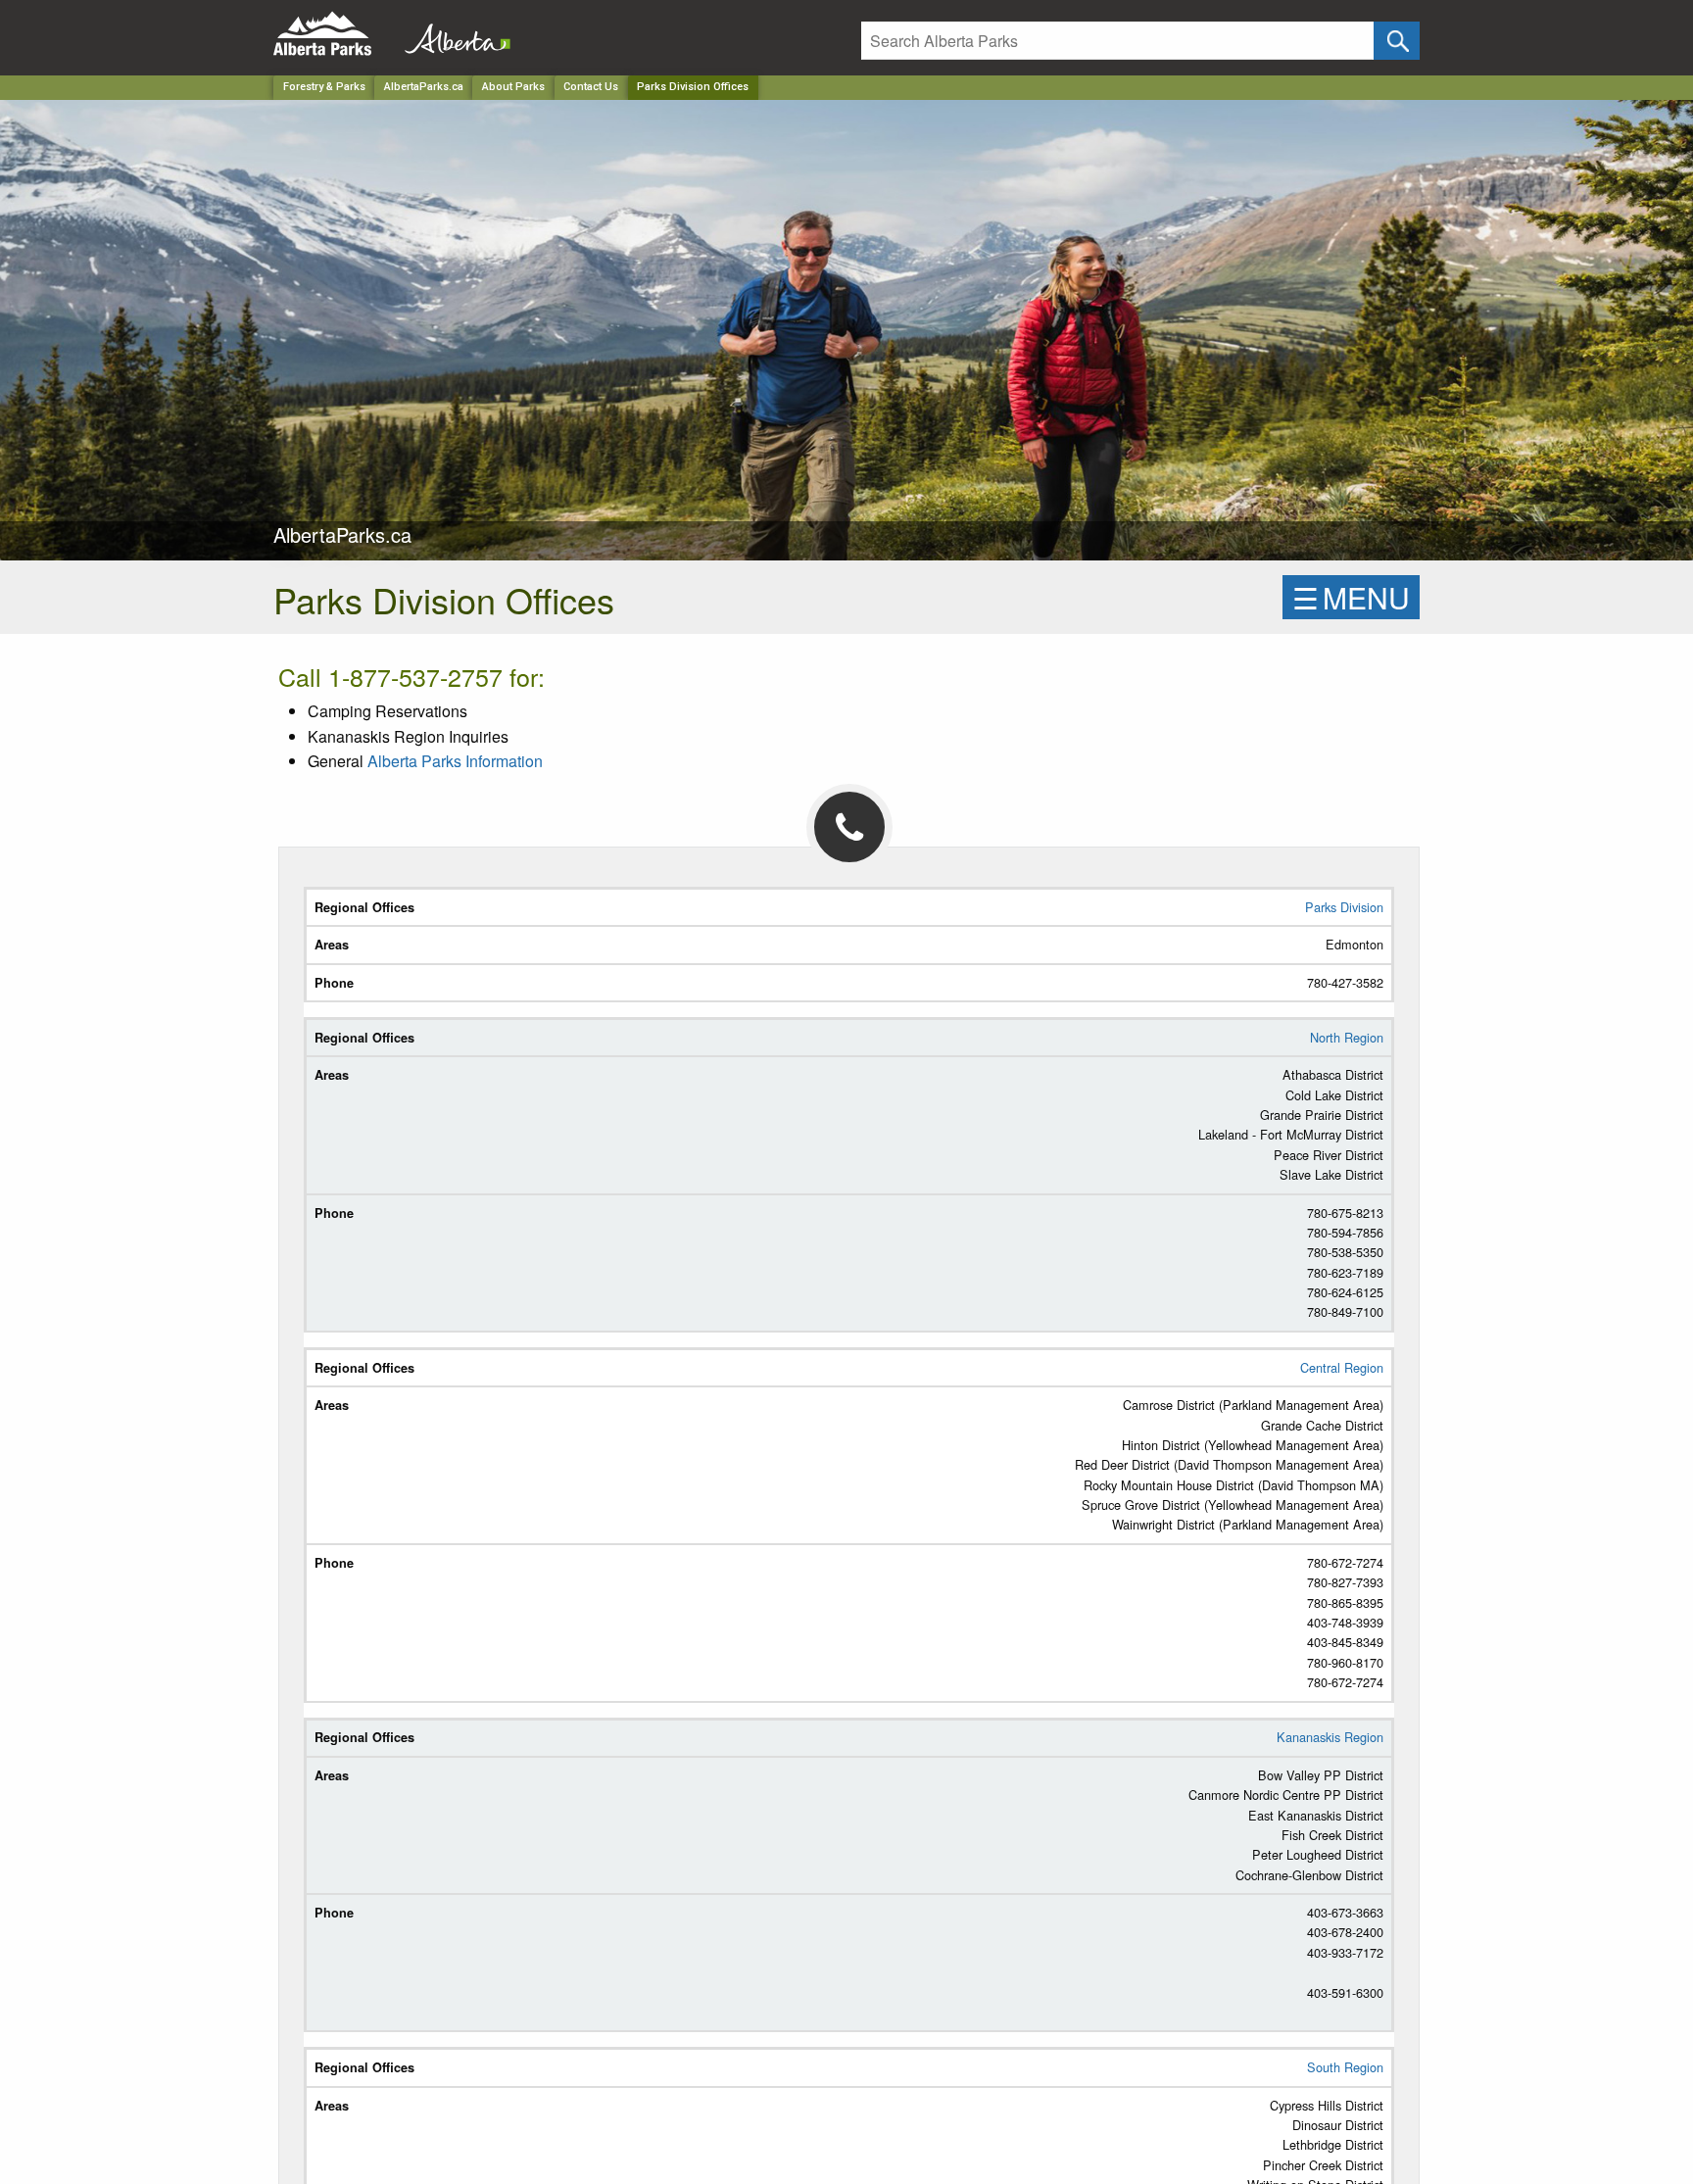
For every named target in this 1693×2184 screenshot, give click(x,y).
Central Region (1342, 1367)
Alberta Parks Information (455, 761)
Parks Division (1344, 907)
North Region (1347, 1037)
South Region (1345, 2067)
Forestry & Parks (324, 87)
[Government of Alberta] (452, 34)
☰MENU (1351, 597)
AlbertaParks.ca (424, 87)
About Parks (513, 87)
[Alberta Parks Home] (335, 34)
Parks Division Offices (693, 87)
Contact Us (591, 87)
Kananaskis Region (1330, 1737)
